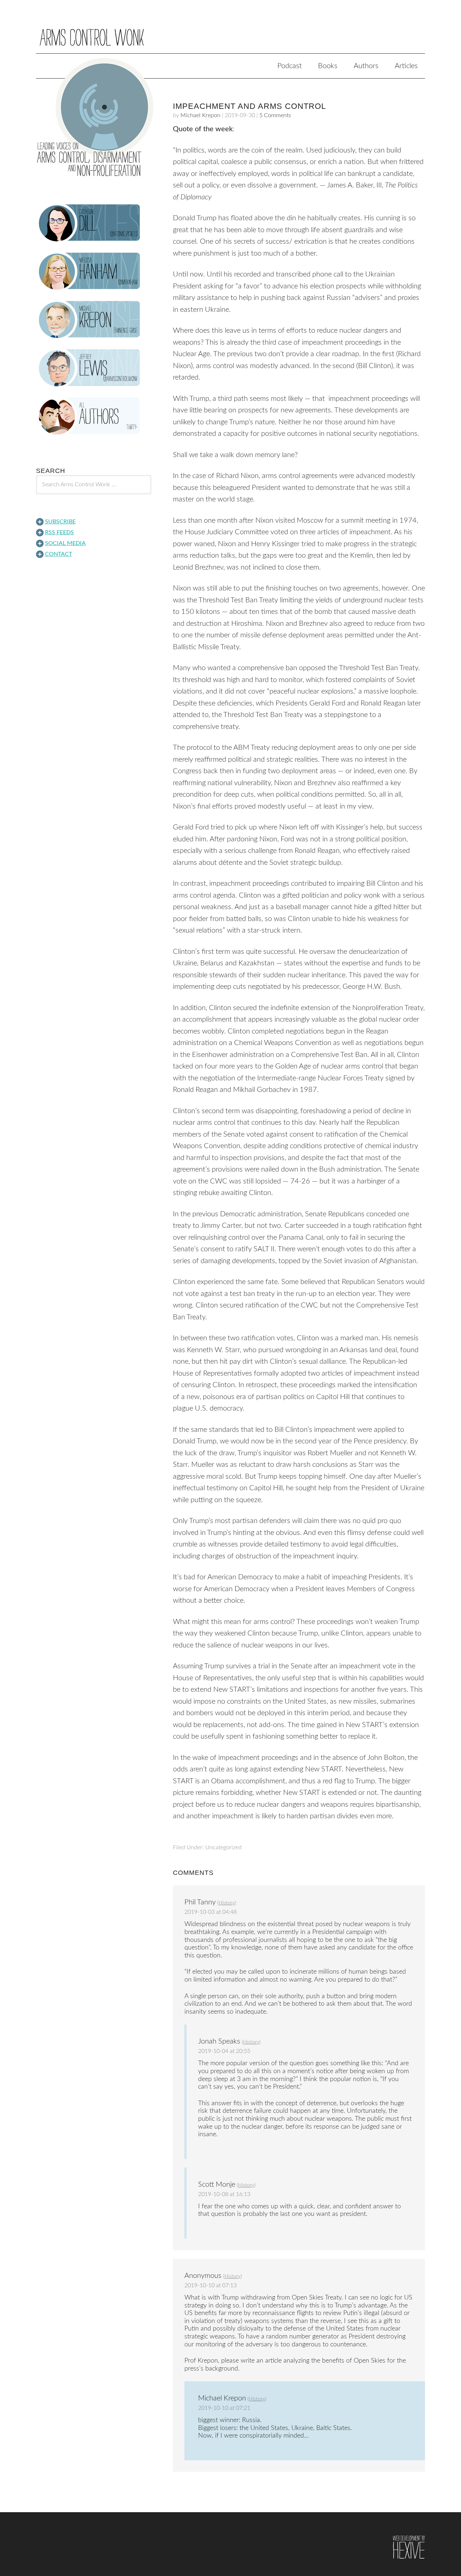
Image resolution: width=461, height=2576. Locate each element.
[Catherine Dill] (94, 223)
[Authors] (94, 416)
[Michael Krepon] (94, 320)
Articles (406, 66)
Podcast (290, 66)
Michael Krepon (200, 115)
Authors (366, 66)
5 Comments (275, 115)
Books (328, 66)
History (227, 1903)
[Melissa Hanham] (94, 271)
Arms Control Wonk (230, 32)
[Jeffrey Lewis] (94, 368)
